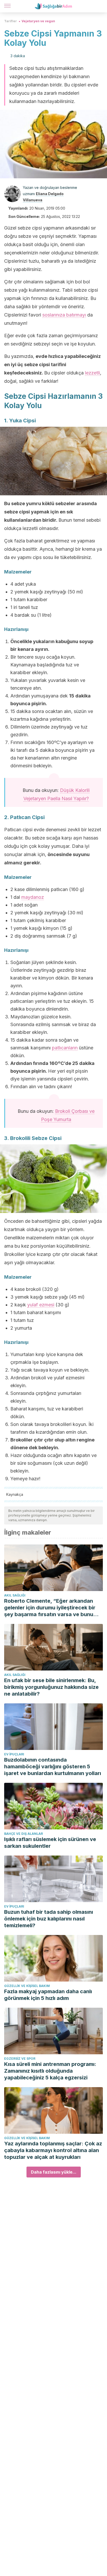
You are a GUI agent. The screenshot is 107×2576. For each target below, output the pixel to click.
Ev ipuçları (14, 1754)
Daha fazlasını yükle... (54, 2172)
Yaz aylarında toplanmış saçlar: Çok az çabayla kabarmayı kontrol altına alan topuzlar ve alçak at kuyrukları (53, 2150)
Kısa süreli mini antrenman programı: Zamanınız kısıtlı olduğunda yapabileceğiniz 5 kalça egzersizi (50, 2071)
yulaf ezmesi (41, 1305)
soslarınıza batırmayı (64, 315)
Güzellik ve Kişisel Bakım (27, 1986)
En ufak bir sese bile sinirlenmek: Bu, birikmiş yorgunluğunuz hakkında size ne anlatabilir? (51, 1687)
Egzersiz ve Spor (20, 2059)
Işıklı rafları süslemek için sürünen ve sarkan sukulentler (50, 1843)
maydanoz (33, 897)
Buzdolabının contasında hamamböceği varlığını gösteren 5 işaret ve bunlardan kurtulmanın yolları (53, 1767)
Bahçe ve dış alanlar (24, 1834)
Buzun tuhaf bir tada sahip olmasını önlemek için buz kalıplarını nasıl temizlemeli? (49, 1919)
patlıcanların (65, 1048)
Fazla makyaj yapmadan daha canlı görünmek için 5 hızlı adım (48, 1995)
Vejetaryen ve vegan (38, 21)
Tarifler (11, 21)
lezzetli (92, 373)
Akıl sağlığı (15, 1595)
